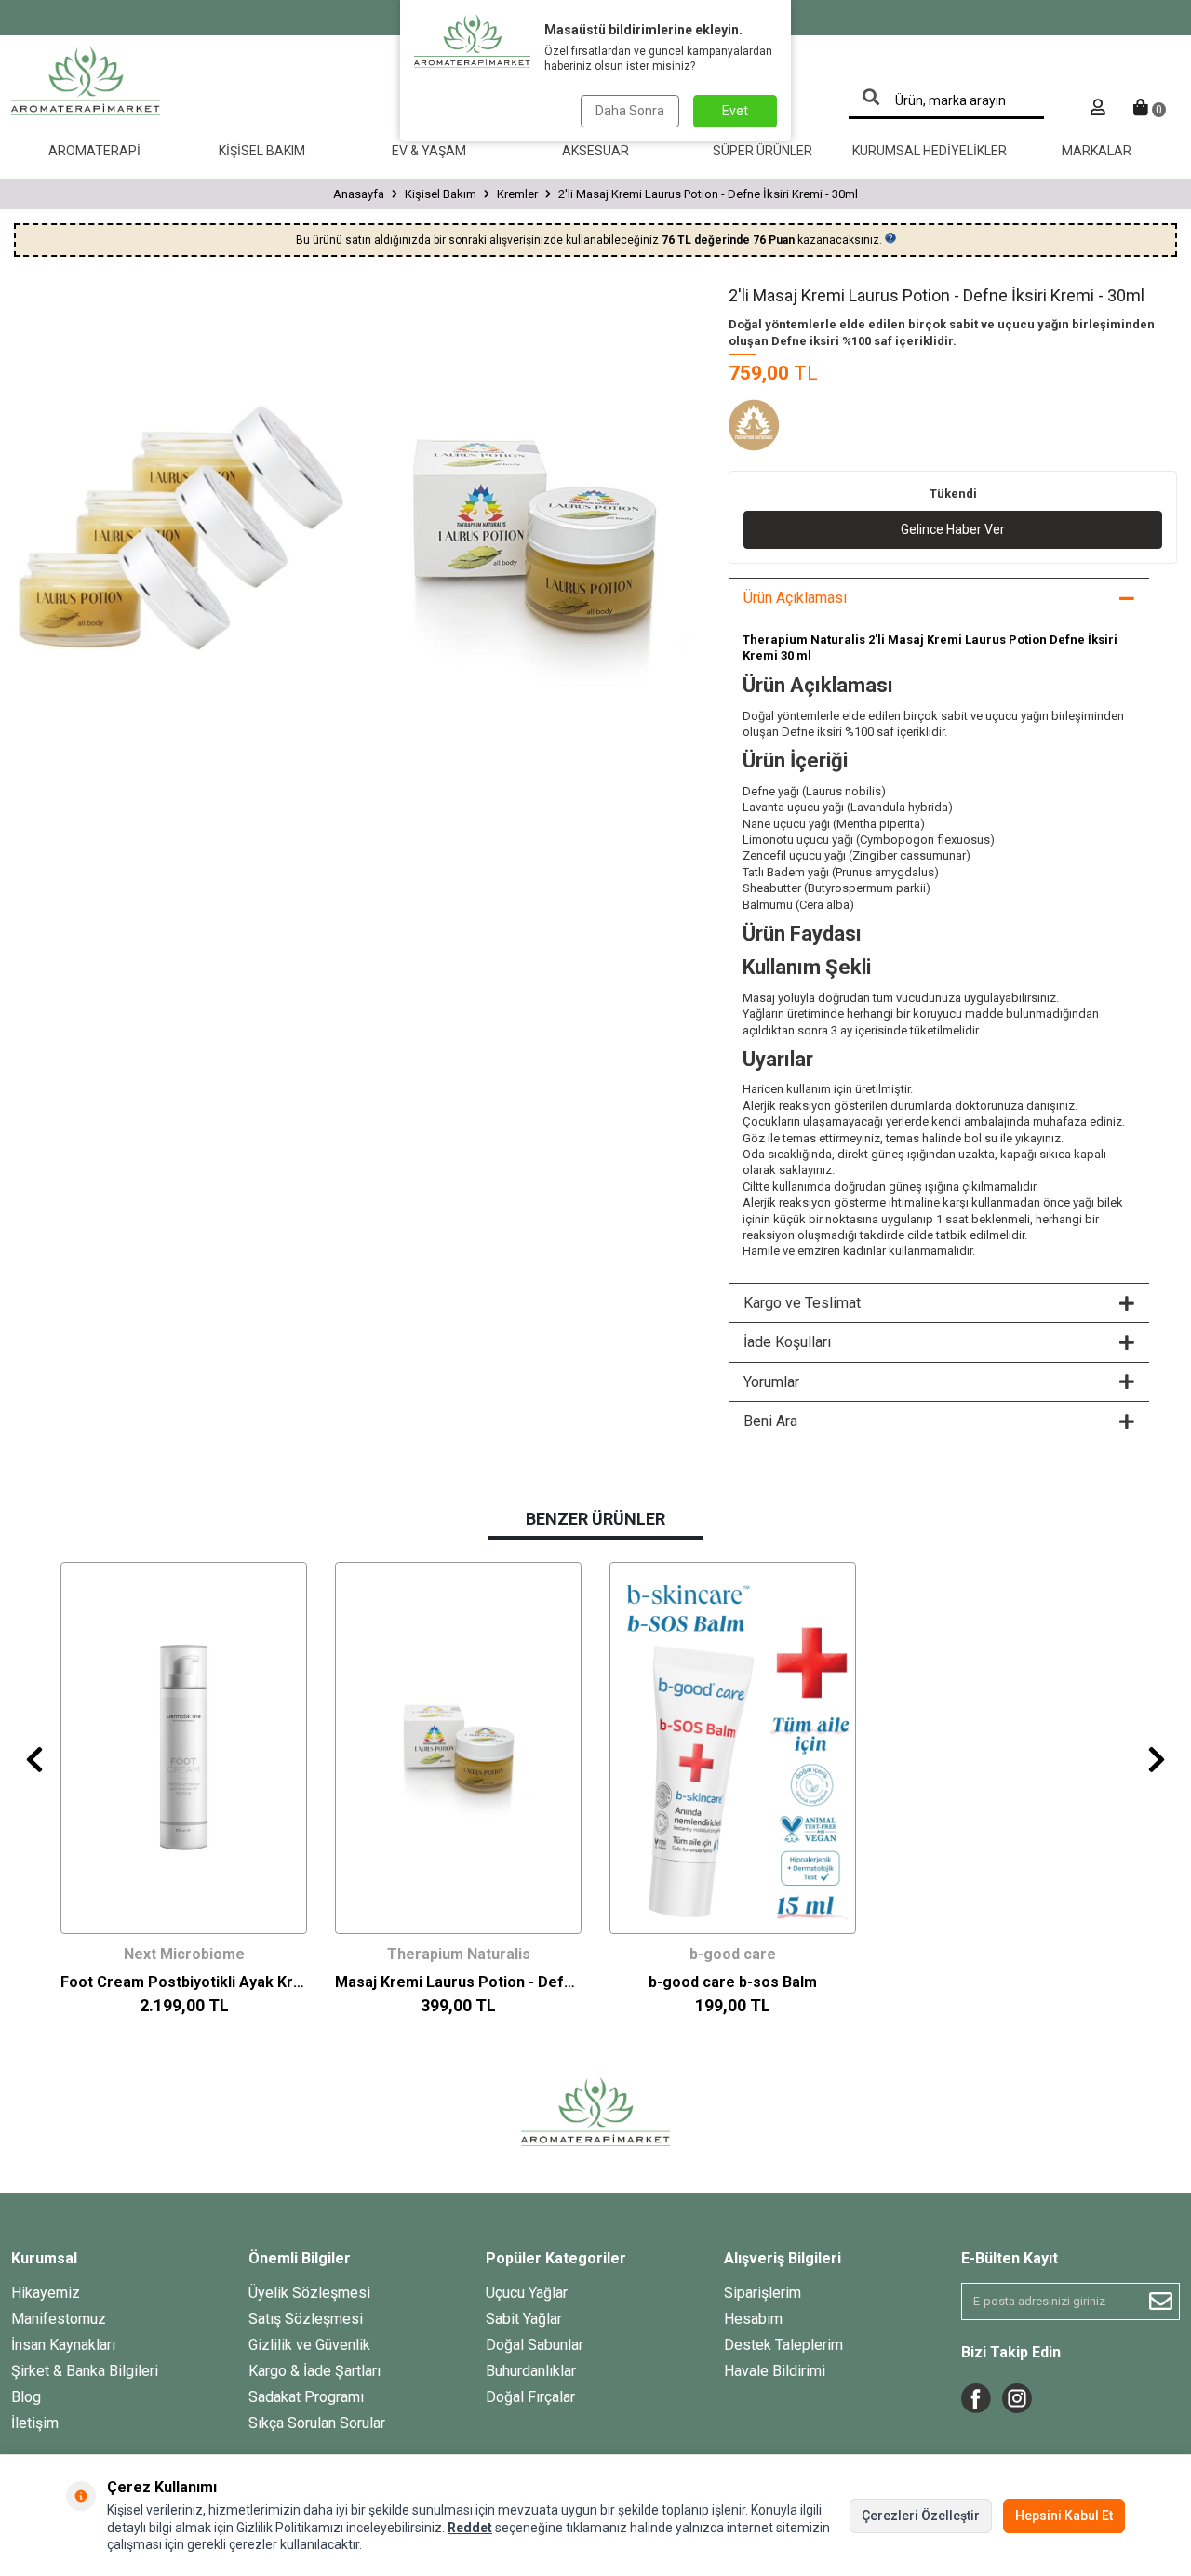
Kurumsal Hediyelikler (930, 151)
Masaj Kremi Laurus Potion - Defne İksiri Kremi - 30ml (458, 1982)
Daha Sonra (630, 111)
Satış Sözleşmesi (306, 2319)
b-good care (733, 1954)
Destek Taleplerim (783, 2345)
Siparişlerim (763, 2293)
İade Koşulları (787, 1342)
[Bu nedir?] (890, 238)
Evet (735, 111)
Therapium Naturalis (459, 1954)
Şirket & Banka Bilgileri (85, 2371)
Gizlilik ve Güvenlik (309, 2345)
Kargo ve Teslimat (802, 1303)
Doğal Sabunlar (535, 2345)
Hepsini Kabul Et (1064, 2516)
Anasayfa (359, 194)
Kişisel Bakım (262, 151)
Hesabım (753, 2319)
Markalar (1097, 151)
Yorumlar (771, 1382)
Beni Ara (770, 1421)
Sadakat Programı (306, 2397)
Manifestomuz (59, 2319)
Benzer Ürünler (595, 1519)
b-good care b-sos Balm (733, 1982)
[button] (34, 1759)
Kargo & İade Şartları (314, 2371)
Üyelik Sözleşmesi (309, 2293)
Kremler (517, 194)
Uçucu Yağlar (527, 2293)
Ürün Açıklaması (795, 598)
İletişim (35, 2423)
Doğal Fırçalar (530, 2397)
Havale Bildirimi (775, 2371)
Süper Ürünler (763, 151)
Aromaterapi (94, 151)
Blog (26, 2397)
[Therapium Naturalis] (775, 428)
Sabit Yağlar (524, 2319)
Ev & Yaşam (429, 151)
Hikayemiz (46, 2293)
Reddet (470, 2528)
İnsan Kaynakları (63, 2345)
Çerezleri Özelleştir (921, 2516)
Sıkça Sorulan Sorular (317, 2423)
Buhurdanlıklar (531, 2371)
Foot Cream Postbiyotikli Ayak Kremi (184, 1982)
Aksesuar (595, 151)
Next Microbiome (184, 1954)
